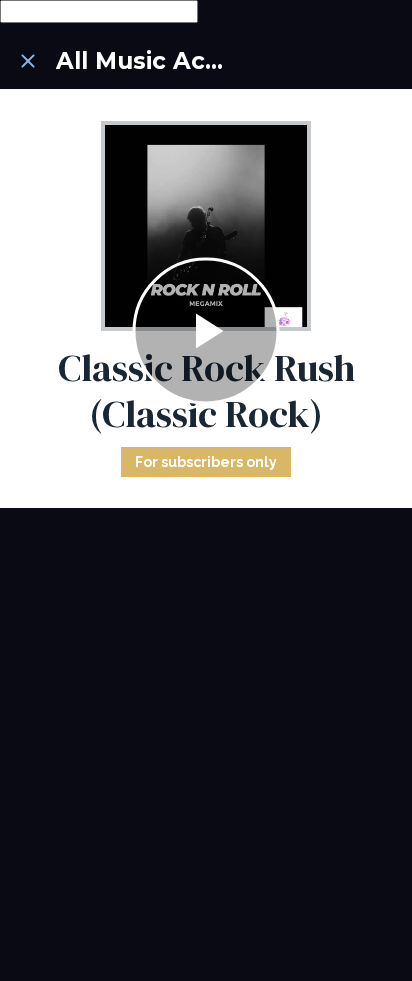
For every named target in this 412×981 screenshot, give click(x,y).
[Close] (28, 61)
